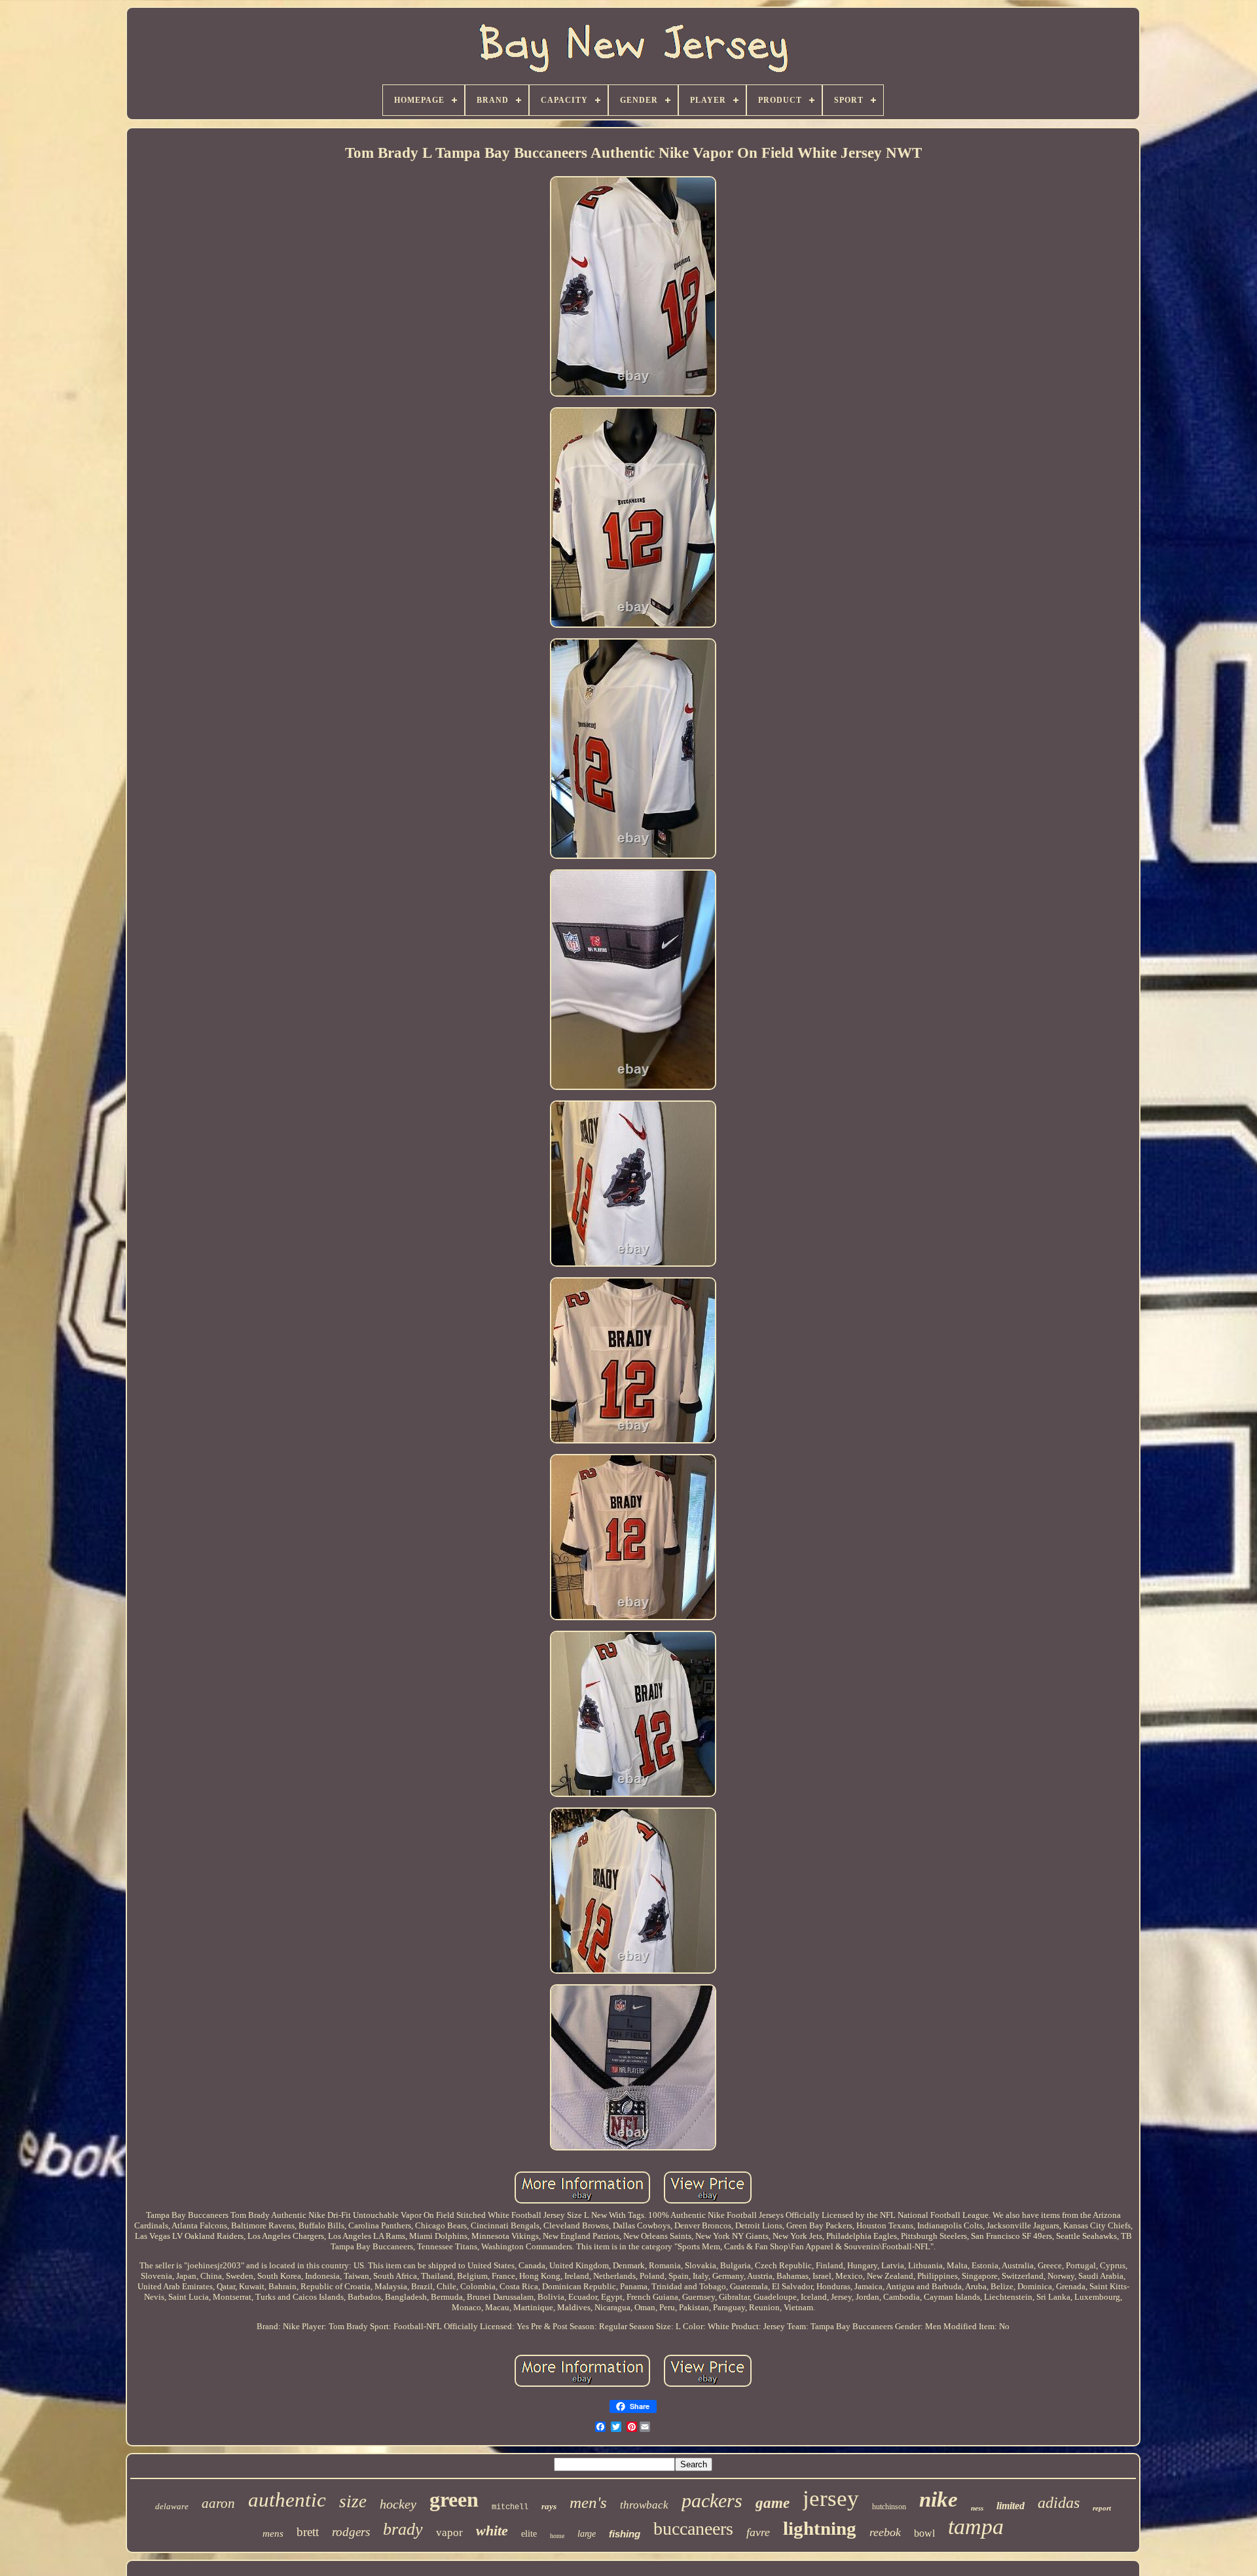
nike (938, 2499)
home (557, 2536)
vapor (449, 2532)
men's (588, 2502)
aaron (218, 2503)
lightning (820, 2528)
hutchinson (889, 2507)
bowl (924, 2533)
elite (529, 2534)
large (587, 2534)
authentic (287, 2500)
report (1102, 2508)
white (492, 2531)
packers (712, 2500)
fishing (625, 2534)
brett (308, 2532)
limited (1011, 2506)
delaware (172, 2506)
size (353, 2501)
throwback (644, 2505)
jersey (831, 2498)
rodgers (351, 2532)
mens (273, 2533)
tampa (976, 2527)
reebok (885, 2532)
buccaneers (693, 2529)
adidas (1059, 2503)
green (454, 2499)
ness (977, 2508)
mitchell (510, 2507)
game (773, 2503)
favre (758, 2532)
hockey (398, 2504)
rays (549, 2506)
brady (403, 2529)
